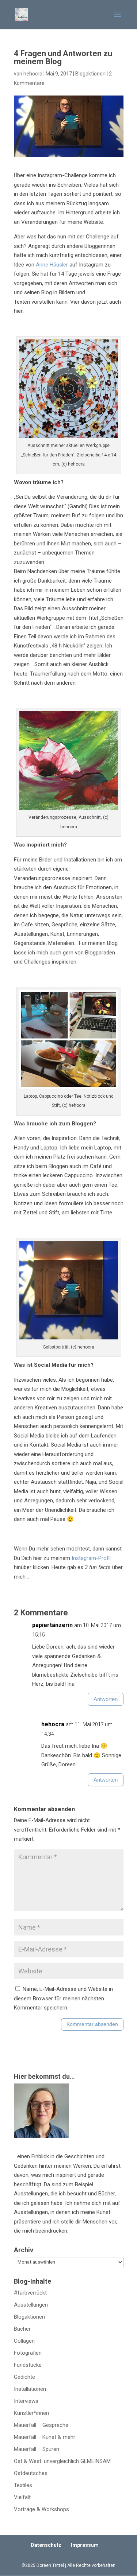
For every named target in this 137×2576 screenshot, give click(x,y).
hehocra (33, 74)
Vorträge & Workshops (41, 2509)
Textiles (23, 2485)
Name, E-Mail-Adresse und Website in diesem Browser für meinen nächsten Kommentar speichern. (63, 1998)
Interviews (26, 2401)
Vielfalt (22, 2497)
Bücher (22, 2329)
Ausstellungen (31, 2305)
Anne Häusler (52, 265)
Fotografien (28, 2353)
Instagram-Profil (91, 1558)
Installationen (30, 2389)
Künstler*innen (31, 2413)
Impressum (85, 2545)
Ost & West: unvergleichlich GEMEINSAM (62, 2461)
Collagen (24, 2341)
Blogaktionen (90, 74)
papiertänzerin (52, 1625)
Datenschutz (46, 2545)
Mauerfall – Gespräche (41, 2425)
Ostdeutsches (31, 2473)
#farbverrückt (30, 2293)
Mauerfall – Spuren (37, 2449)
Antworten (106, 1699)
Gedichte (24, 2377)
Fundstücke (28, 2365)
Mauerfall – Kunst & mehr (45, 2437)
